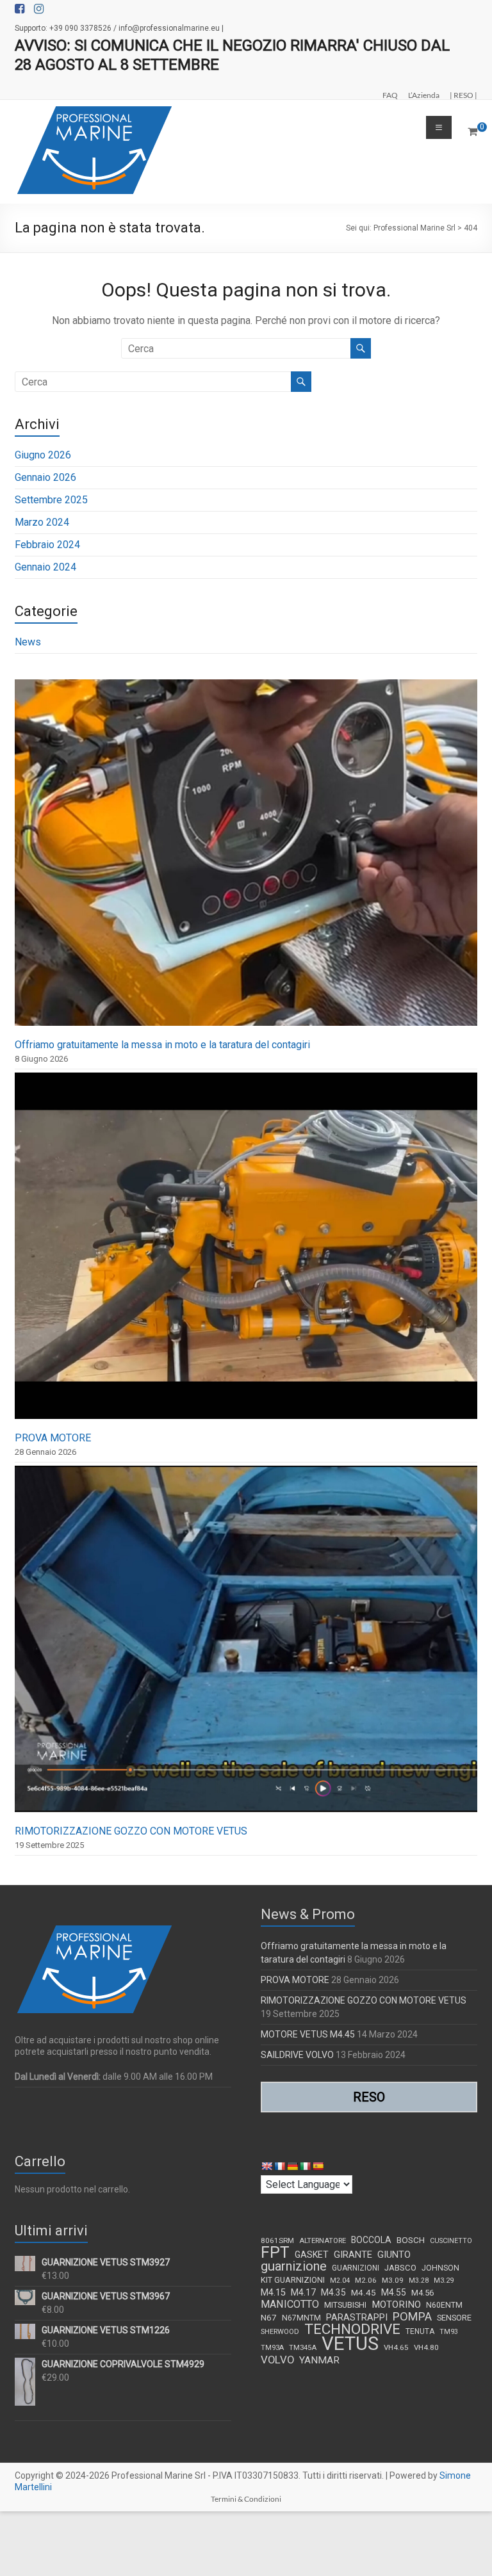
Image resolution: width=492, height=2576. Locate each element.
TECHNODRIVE (352, 2329)
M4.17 (303, 2292)
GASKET (312, 2255)
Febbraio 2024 (47, 545)
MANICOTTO (290, 2305)
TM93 (449, 2332)
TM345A (303, 2348)
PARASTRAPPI (357, 2317)
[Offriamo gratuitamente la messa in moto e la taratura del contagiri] (246, 858)
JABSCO (400, 2268)
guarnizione (294, 2266)
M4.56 (422, 2293)
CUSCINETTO (451, 2241)
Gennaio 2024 (45, 567)
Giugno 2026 (43, 455)
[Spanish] (318, 2166)
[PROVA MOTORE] (246, 1252)
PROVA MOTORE (53, 1438)
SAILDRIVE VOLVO (297, 2055)
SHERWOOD (280, 2332)
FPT (275, 2253)
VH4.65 (396, 2347)
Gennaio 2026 (45, 477)
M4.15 (273, 2293)
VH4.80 (426, 2347)
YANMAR (319, 2360)
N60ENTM (444, 2305)
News (28, 642)
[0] (472, 132)
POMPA (412, 2317)
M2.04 (340, 2280)
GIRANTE (353, 2255)
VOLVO (277, 2360)
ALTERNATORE (323, 2241)
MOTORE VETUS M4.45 (308, 2034)
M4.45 (364, 2292)
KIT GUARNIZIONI (293, 2280)
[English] (266, 2166)
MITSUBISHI (345, 2305)
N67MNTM (301, 2318)
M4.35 (333, 2292)
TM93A (272, 2348)
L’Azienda (424, 95)
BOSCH (411, 2240)
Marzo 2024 (42, 522)
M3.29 (444, 2280)
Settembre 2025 (51, 500)
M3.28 (419, 2280)
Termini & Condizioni (246, 2499)
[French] (279, 2166)
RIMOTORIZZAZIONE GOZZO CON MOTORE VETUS (131, 1831)
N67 (269, 2317)
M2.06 (366, 2280)
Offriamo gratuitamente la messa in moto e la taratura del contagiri (162, 1045)
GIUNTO (394, 2255)
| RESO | (463, 95)
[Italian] (305, 2166)
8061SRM (277, 2240)
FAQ (390, 95)
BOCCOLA (371, 2240)
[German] (292, 2166)
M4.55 (394, 2292)
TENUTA (420, 2331)
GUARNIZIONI (356, 2268)
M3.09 (393, 2280)
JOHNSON (440, 2268)
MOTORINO (396, 2305)
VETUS (350, 2344)
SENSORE (454, 2318)
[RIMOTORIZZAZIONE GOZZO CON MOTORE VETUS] (246, 1645)
